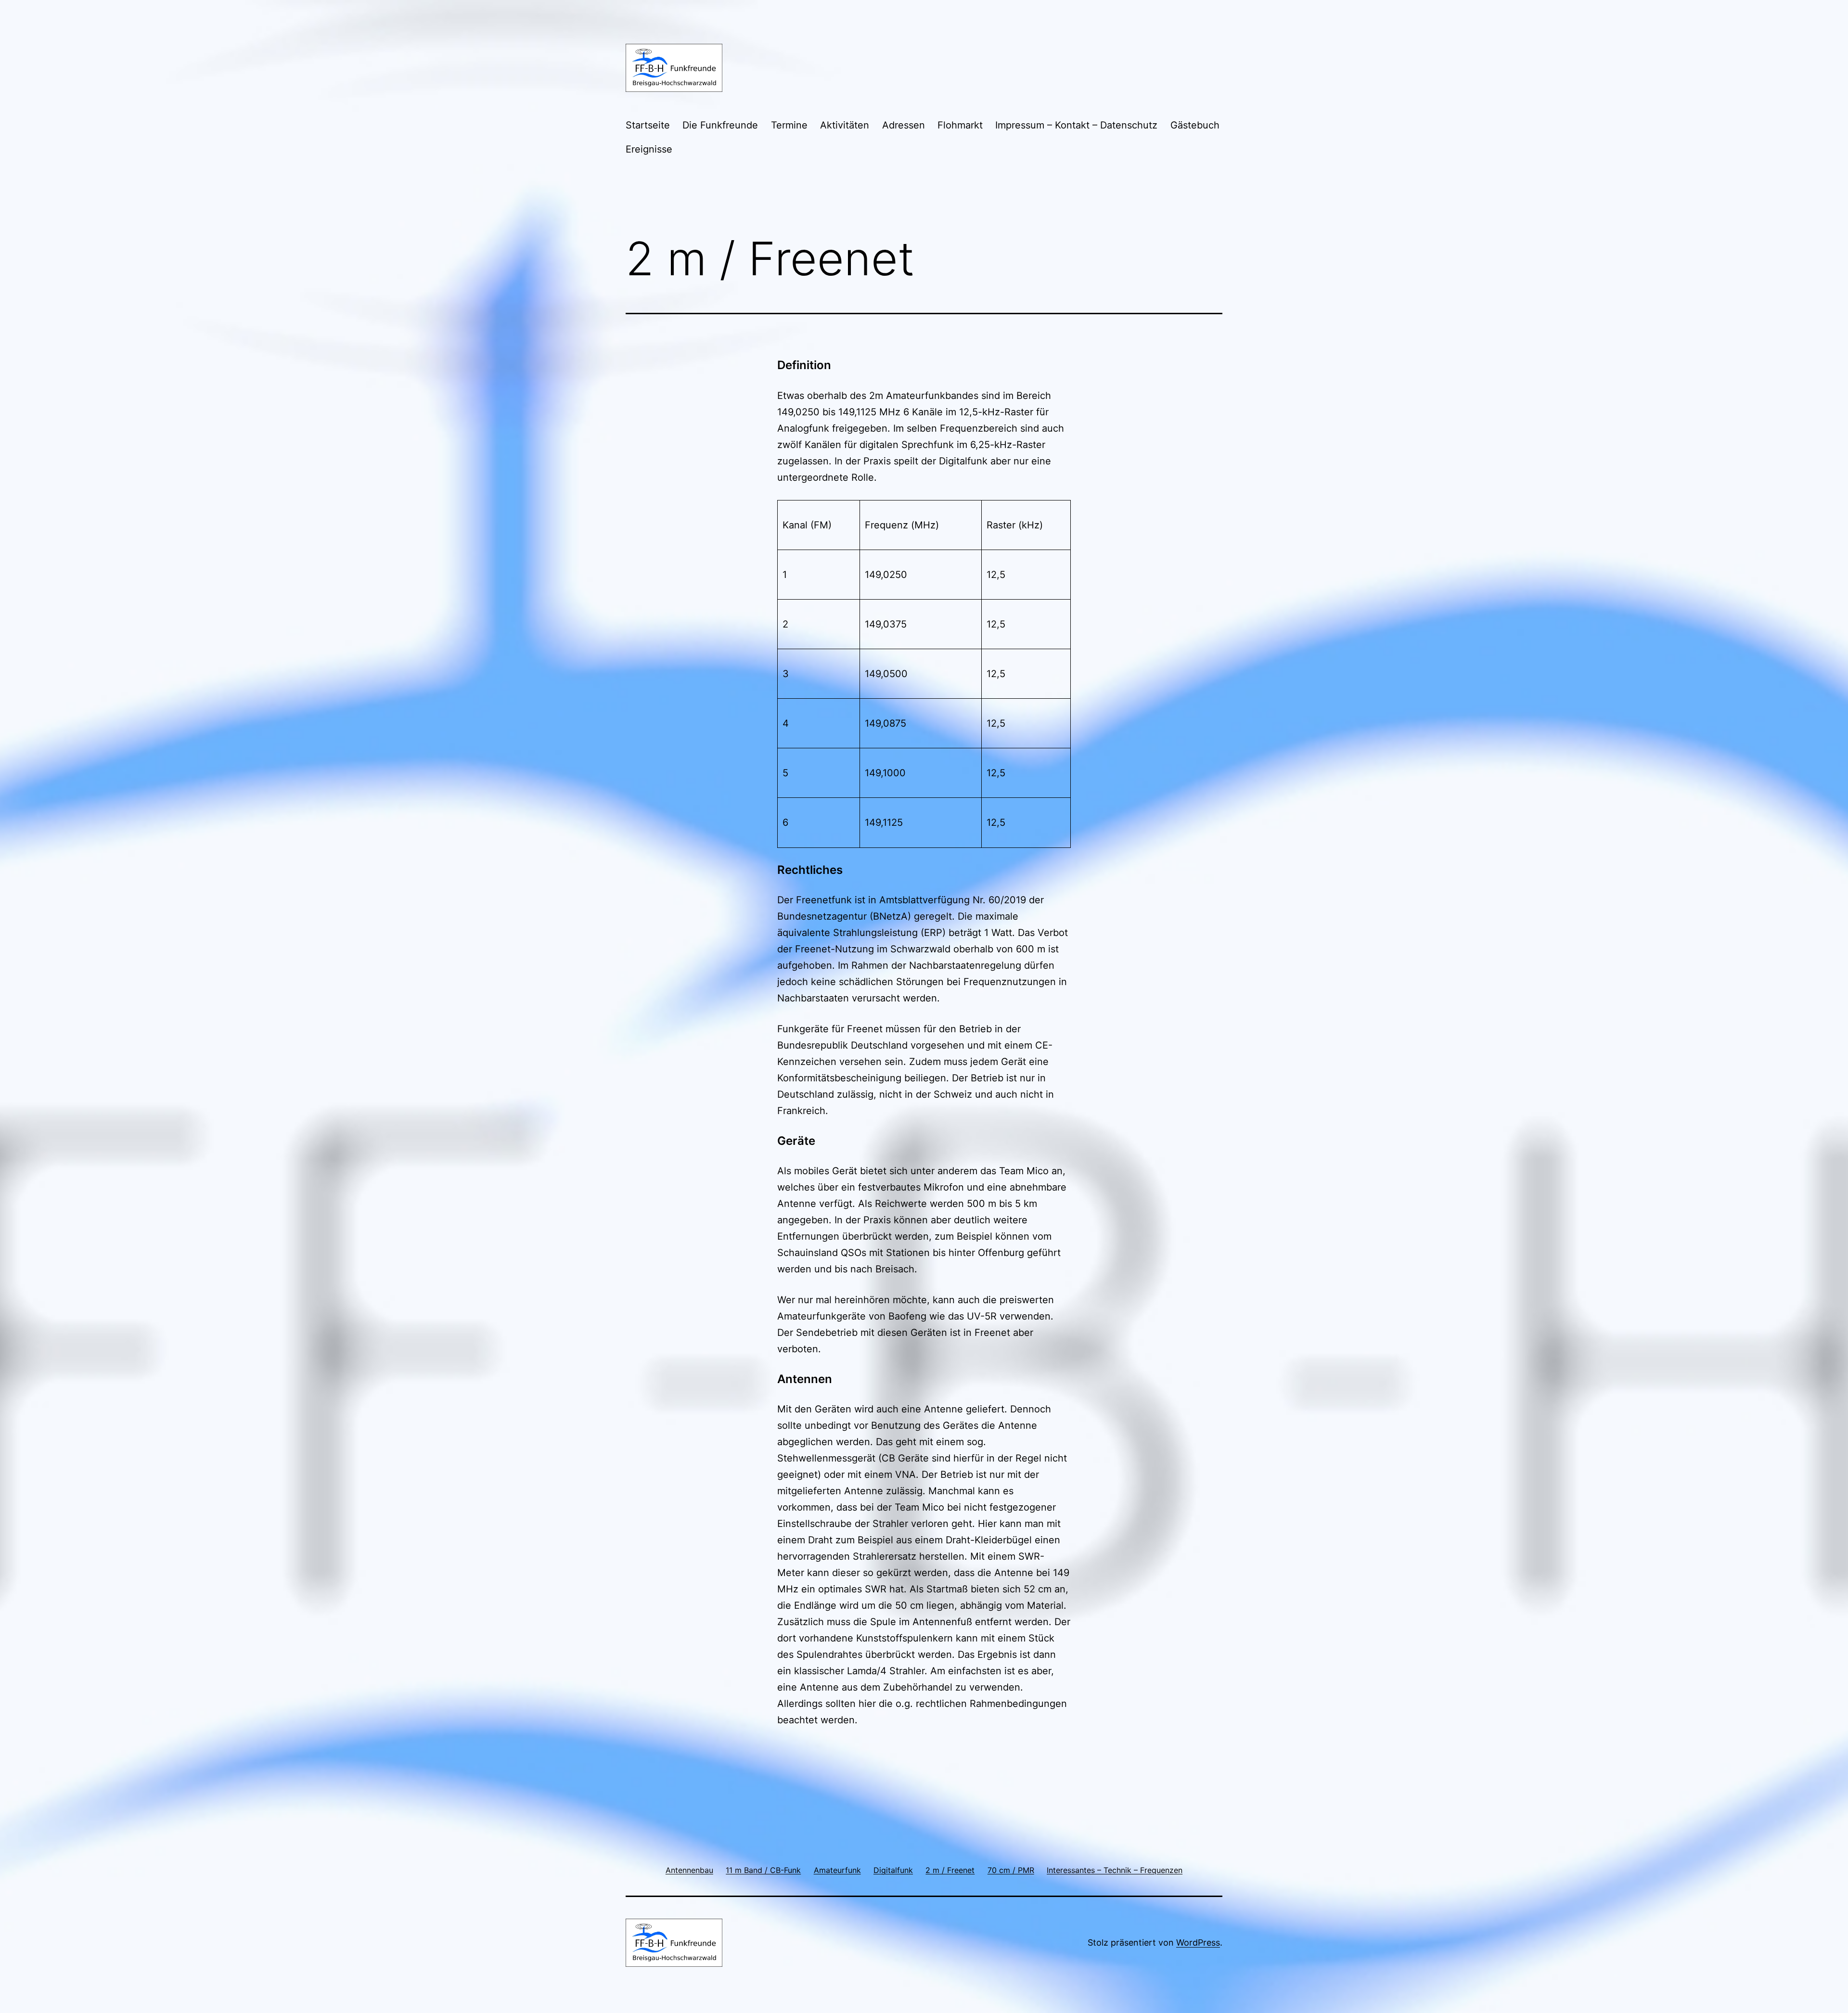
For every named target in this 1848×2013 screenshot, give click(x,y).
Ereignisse (649, 149)
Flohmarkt (960, 125)
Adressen (904, 125)
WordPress (1198, 1942)
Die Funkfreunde (720, 125)
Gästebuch (1195, 125)
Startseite (648, 125)
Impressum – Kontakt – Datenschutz (1076, 125)
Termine (789, 125)
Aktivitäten (845, 125)
